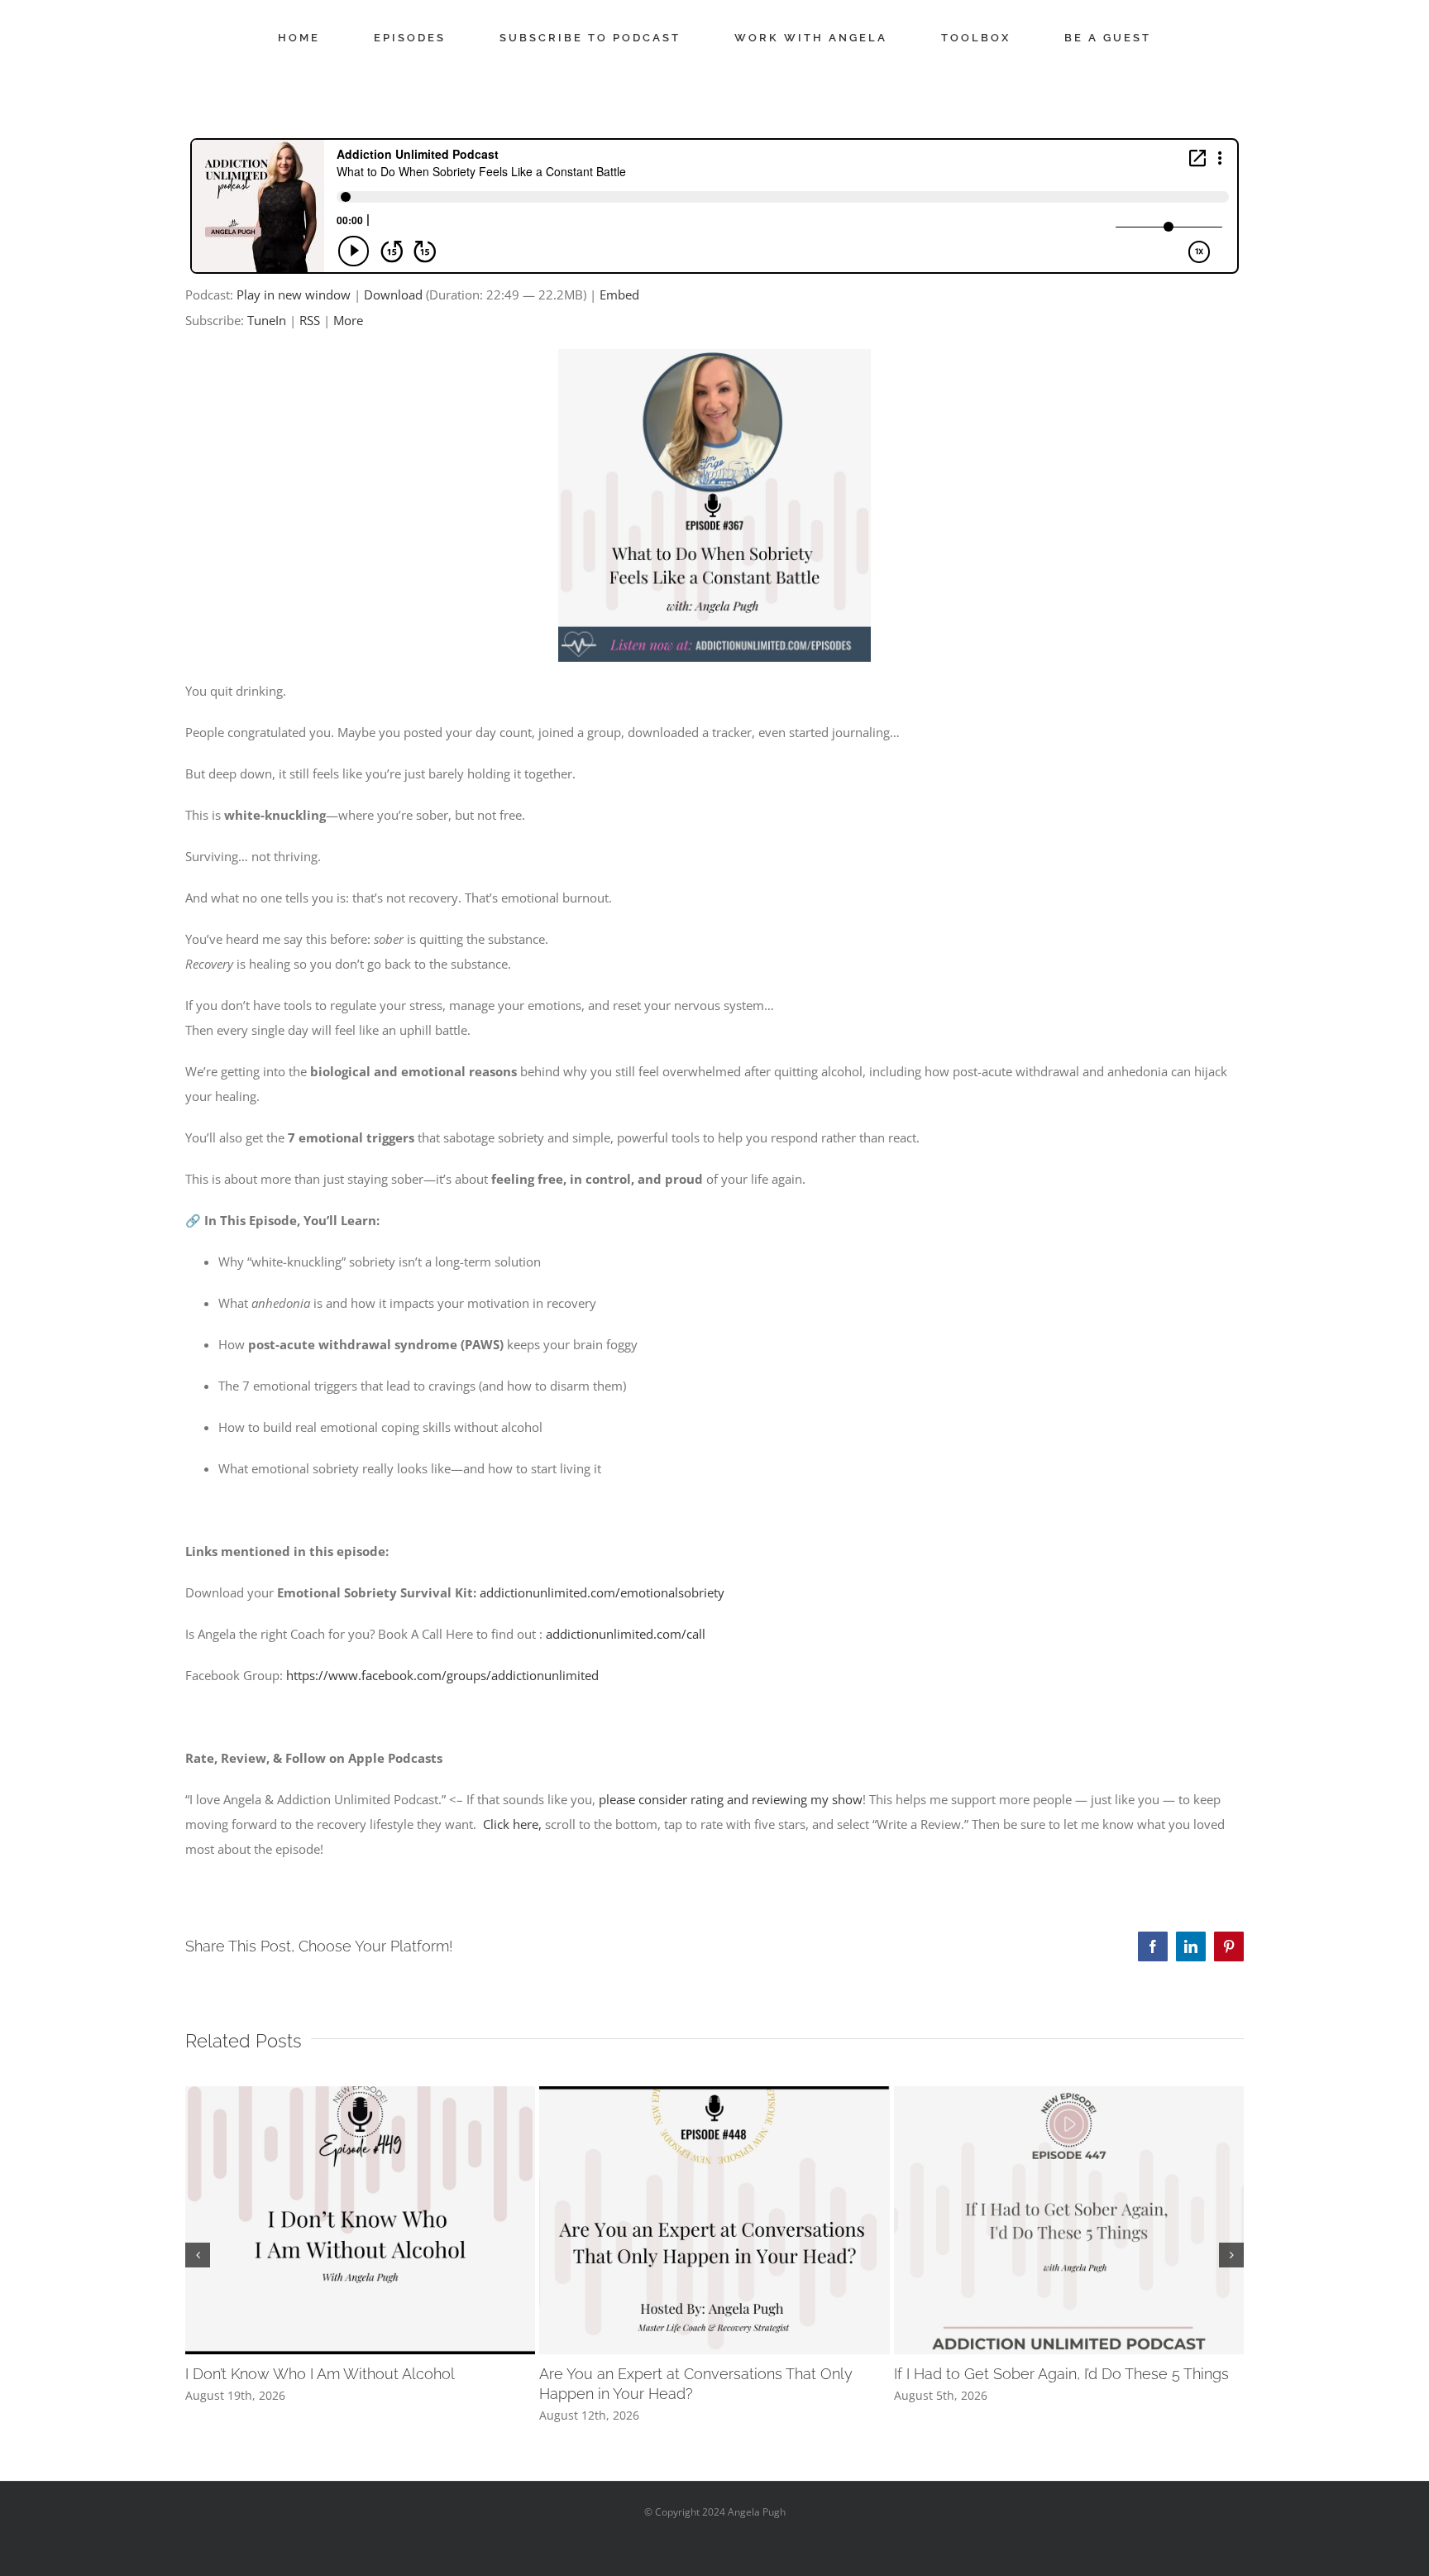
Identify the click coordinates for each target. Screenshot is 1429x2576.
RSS (310, 320)
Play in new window (294, 294)
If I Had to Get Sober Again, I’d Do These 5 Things (1061, 2374)
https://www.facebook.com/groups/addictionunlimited (442, 1675)
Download (393, 294)
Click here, (512, 1824)
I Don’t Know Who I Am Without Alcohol (320, 2374)
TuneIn (267, 320)
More (348, 320)
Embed (619, 294)
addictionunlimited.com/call (626, 1634)
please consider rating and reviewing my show (731, 1799)
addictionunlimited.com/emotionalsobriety (602, 1592)
